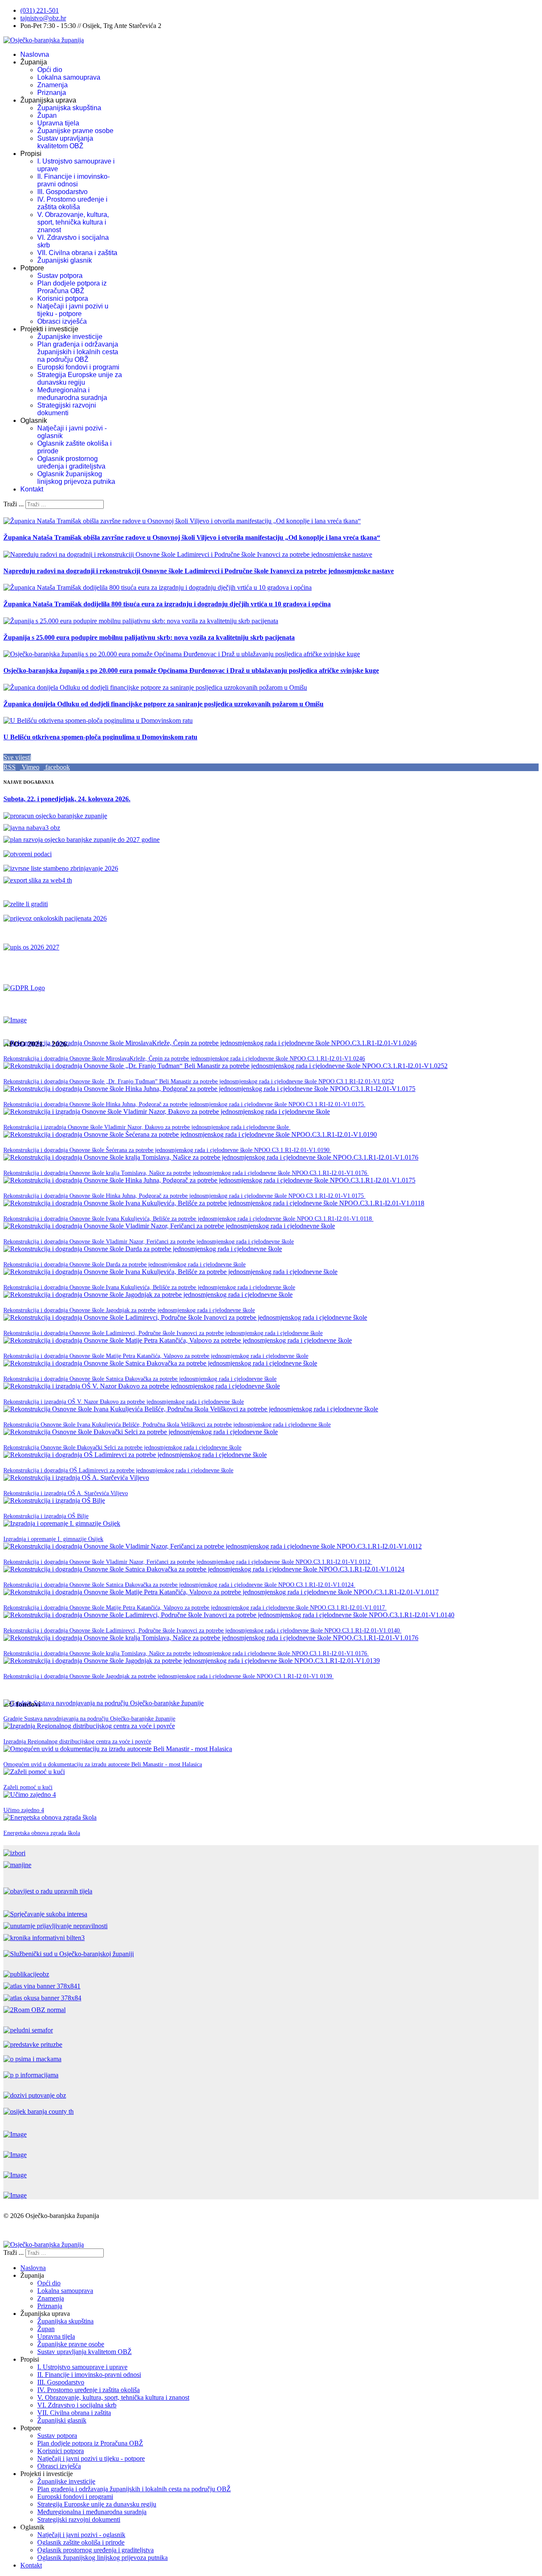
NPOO (375, 1058)
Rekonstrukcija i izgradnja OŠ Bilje (46, 1516)
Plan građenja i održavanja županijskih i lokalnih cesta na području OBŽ (78, 352)
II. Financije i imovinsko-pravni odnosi (73, 180)
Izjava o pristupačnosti (33, 2230)
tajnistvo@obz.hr (43, 18)
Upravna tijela (58, 123)
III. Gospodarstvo (62, 192)
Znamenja (53, 85)
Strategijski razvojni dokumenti (67, 409)
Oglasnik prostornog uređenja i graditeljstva (71, 462)
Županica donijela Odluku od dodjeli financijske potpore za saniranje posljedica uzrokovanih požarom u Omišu (163, 704)
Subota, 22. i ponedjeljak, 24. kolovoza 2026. (67, 799)
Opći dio (50, 70)
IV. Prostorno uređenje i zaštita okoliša (72, 203)
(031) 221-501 (40, 10)
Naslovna (35, 54)
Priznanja (52, 93)
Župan (47, 115)
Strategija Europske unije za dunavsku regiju (80, 379)
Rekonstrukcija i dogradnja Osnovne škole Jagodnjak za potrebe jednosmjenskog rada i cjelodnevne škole (129, 1310)
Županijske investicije (70, 337)
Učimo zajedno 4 (24, 1810)
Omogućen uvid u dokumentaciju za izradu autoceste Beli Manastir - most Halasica (103, 1764)
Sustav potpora (60, 276)
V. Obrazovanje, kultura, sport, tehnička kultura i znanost (73, 222)
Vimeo (30, 767)
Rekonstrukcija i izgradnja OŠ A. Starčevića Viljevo (66, 1493)
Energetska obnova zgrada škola (42, 1833)
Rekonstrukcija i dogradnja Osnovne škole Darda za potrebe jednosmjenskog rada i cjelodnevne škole (124, 1264)
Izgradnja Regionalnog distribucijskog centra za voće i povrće (77, 1742)
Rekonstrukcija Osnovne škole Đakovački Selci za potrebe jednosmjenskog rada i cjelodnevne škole (122, 1448)
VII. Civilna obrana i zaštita (77, 253)
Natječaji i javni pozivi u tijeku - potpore (73, 310)
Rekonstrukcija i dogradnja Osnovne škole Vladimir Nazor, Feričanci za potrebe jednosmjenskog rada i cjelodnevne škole (149, 1242)
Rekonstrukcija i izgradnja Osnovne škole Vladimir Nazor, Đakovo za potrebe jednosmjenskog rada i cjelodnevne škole (147, 1127)
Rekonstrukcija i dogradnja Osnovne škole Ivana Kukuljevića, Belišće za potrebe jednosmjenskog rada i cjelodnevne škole (149, 1287)
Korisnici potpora (63, 298)
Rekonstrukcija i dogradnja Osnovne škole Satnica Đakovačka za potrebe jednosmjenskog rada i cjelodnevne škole (140, 1379)
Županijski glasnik (65, 260)
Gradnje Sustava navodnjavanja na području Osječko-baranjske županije (89, 1719)
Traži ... (14, 504)
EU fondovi (191, 1718)
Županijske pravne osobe (75, 131)
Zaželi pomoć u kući (28, 1787)
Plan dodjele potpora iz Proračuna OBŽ (72, 287)
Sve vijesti (17, 757)
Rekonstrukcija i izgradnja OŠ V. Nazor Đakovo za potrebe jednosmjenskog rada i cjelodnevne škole (124, 1402)
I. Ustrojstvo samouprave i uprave (82, 2367)
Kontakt (32, 489)
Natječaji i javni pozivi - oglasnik (81, 2535)
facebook (57, 767)
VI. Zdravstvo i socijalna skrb (77, 2405)
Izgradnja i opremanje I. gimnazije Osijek (53, 1539)
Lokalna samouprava (69, 77)
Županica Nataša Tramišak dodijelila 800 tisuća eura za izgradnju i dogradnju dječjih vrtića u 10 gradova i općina (167, 604)
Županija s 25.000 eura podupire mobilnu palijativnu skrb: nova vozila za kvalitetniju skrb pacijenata (149, 637)
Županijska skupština (69, 108)
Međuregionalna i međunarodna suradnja (72, 394)
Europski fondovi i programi (78, 367)
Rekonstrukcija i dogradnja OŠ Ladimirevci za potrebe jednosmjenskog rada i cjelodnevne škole (118, 1470)
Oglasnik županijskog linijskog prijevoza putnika (76, 478)
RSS (10, 767)
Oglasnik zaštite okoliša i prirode (81, 2542)
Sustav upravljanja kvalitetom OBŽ (65, 142)
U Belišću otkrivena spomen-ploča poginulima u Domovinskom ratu (100, 737)
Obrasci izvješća (62, 321)
